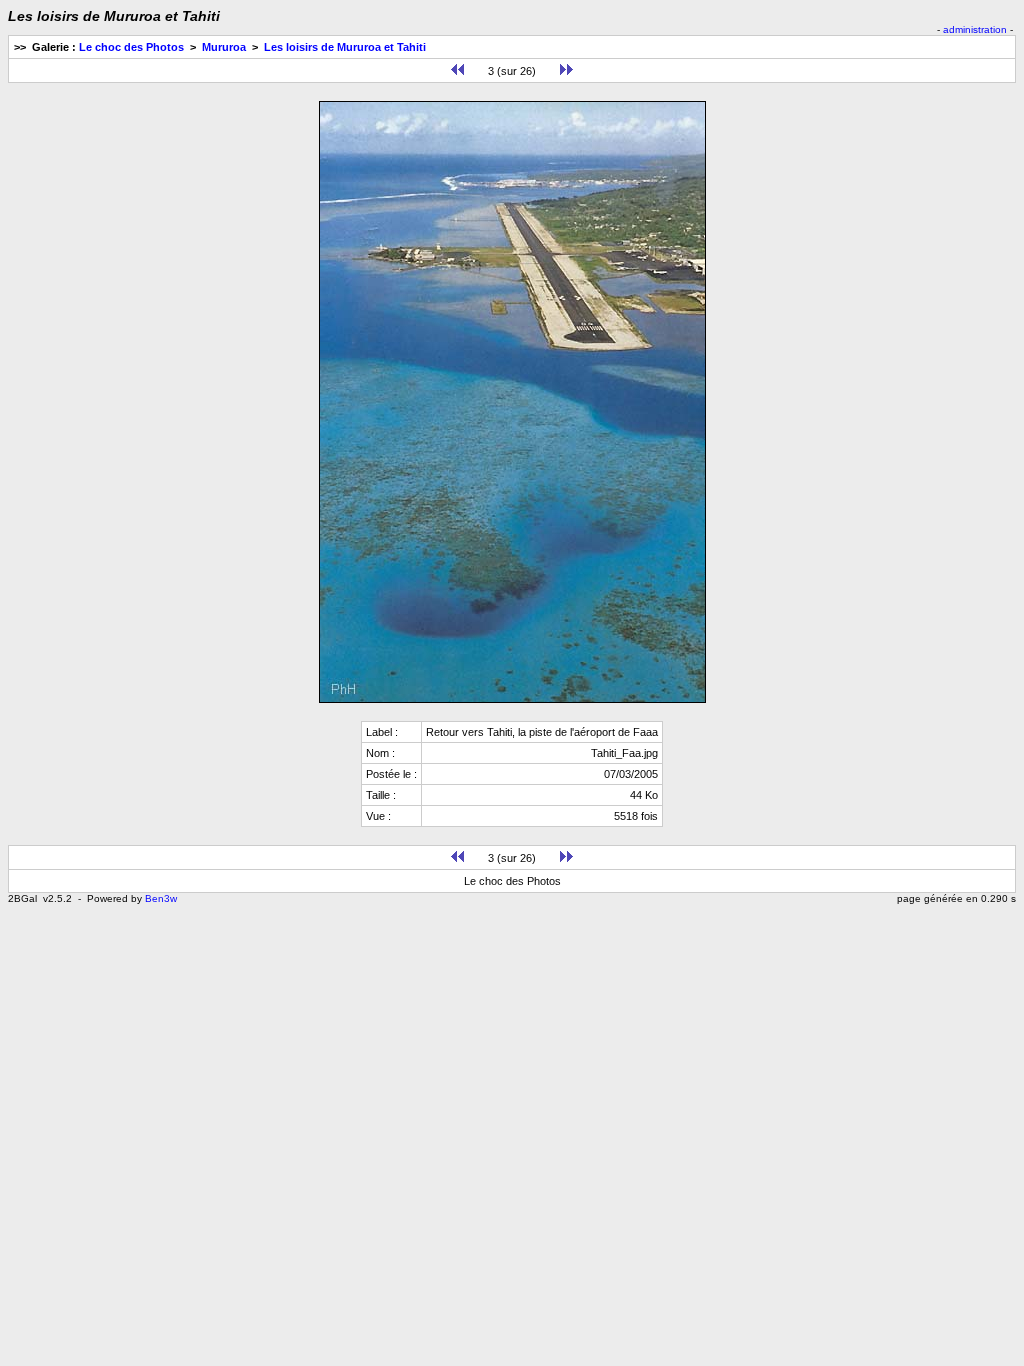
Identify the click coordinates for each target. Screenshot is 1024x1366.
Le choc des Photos (131, 47)
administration (975, 29)
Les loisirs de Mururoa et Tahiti (345, 47)
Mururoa (224, 47)
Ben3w (161, 898)
